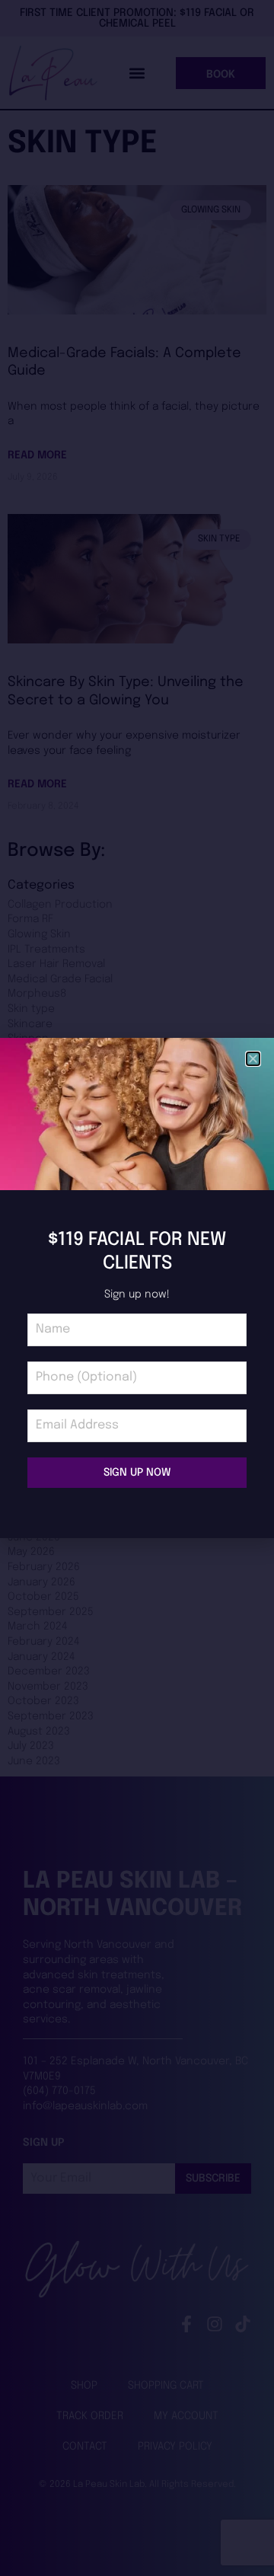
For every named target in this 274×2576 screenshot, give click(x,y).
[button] (253, 1059)
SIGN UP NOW (137, 1473)
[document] (137, 1288)
